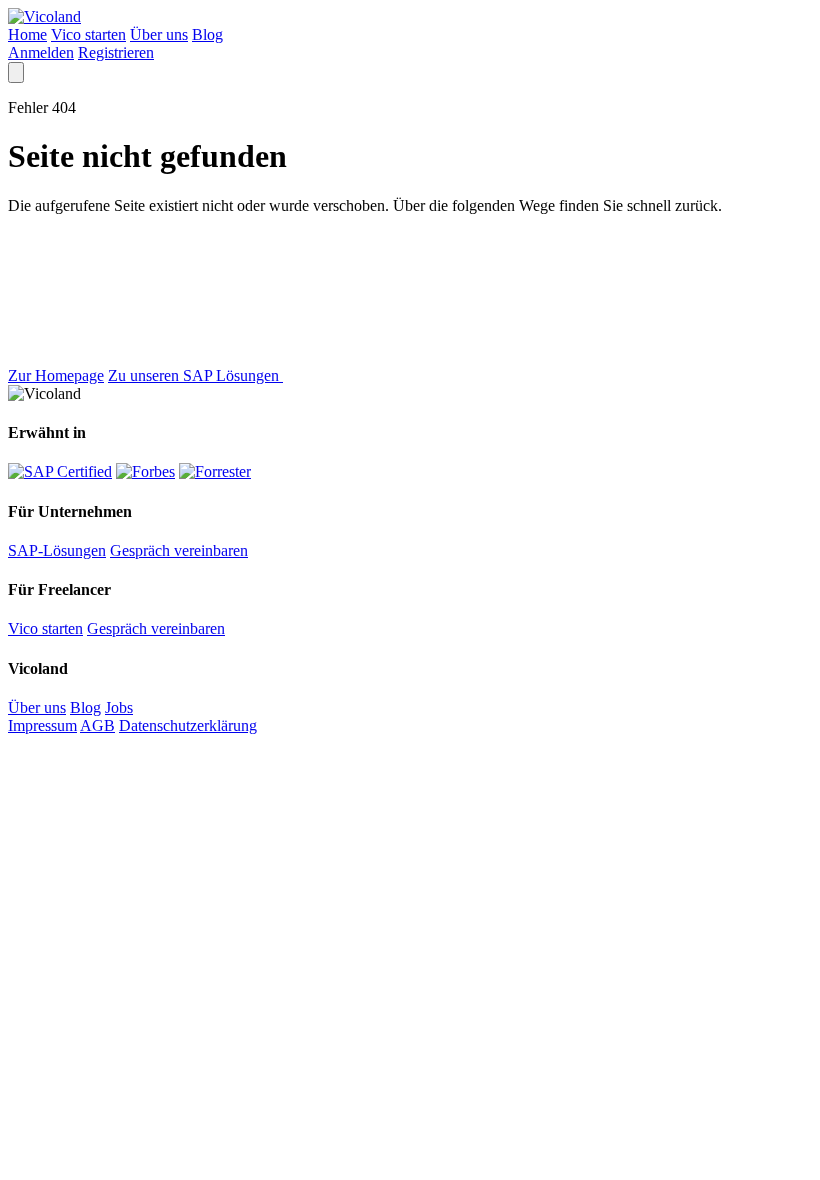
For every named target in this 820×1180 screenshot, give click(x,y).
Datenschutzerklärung (188, 725)
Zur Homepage (56, 375)
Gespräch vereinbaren (179, 550)
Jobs (119, 707)
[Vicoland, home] (44, 16)
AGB (97, 725)
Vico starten (88, 34)
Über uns (159, 34)
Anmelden (41, 52)
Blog (207, 34)
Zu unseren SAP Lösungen (195, 375)
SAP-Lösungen (57, 550)
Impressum (42, 725)
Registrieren (116, 52)
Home (27, 34)
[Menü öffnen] (16, 72)
